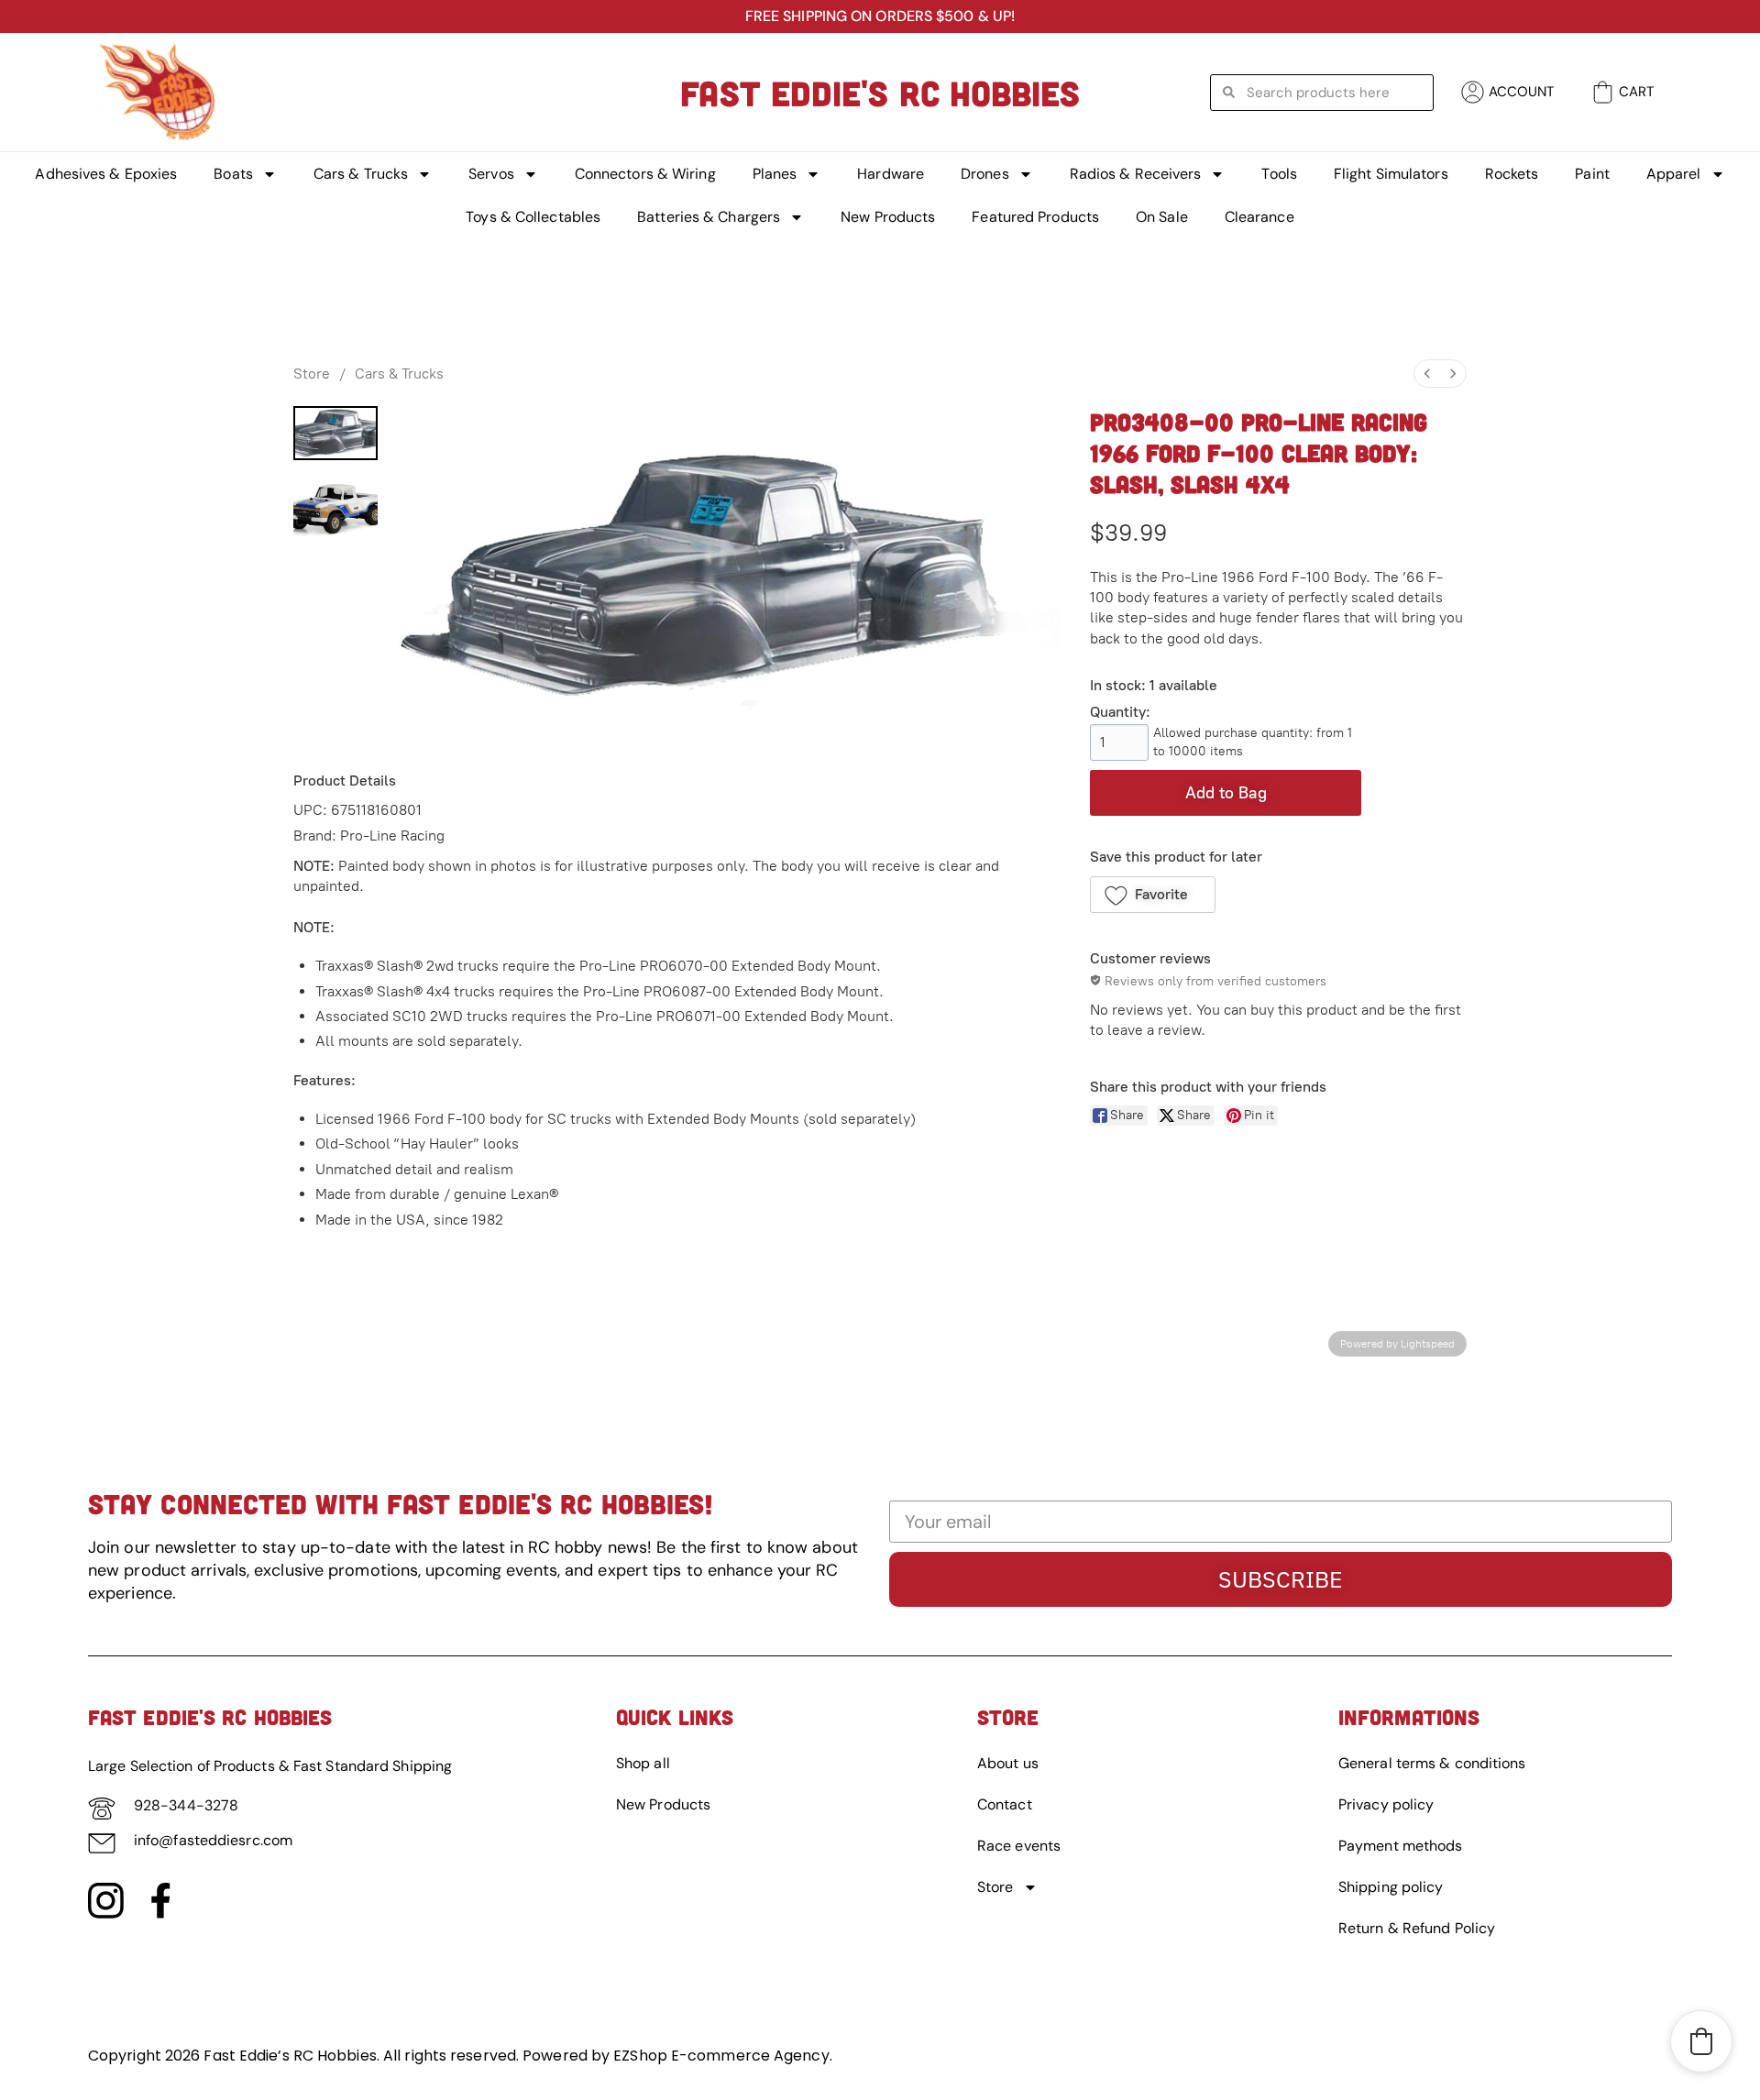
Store (312, 374)
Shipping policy (1391, 1887)
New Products (888, 217)
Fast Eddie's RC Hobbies (880, 93)
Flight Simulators (1391, 174)
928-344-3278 (186, 1805)
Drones (985, 174)
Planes (775, 174)
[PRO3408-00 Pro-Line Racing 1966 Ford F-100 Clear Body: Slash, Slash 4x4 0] (335, 433)
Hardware (891, 174)
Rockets (1512, 174)
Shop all (643, 1763)
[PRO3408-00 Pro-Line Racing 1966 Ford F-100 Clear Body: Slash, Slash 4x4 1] (335, 510)
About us (1008, 1763)
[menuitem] (1427, 374)
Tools (1279, 174)
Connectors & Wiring (645, 174)
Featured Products (1035, 217)
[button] (1153, 895)
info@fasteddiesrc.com (213, 1840)
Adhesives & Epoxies (106, 174)
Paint (1592, 174)
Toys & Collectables (533, 217)
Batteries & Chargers (709, 217)
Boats (233, 174)
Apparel (1674, 174)
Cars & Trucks (361, 174)
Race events (1019, 1846)
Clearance (1259, 217)
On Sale (1162, 217)
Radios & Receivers (1136, 174)
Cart (1636, 92)
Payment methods (1401, 1846)
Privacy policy (1386, 1804)
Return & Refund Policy (1417, 1928)
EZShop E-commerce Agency (721, 2056)
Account (1522, 92)
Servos (491, 174)
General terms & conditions (1432, 1763)
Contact (1005, 1804)
